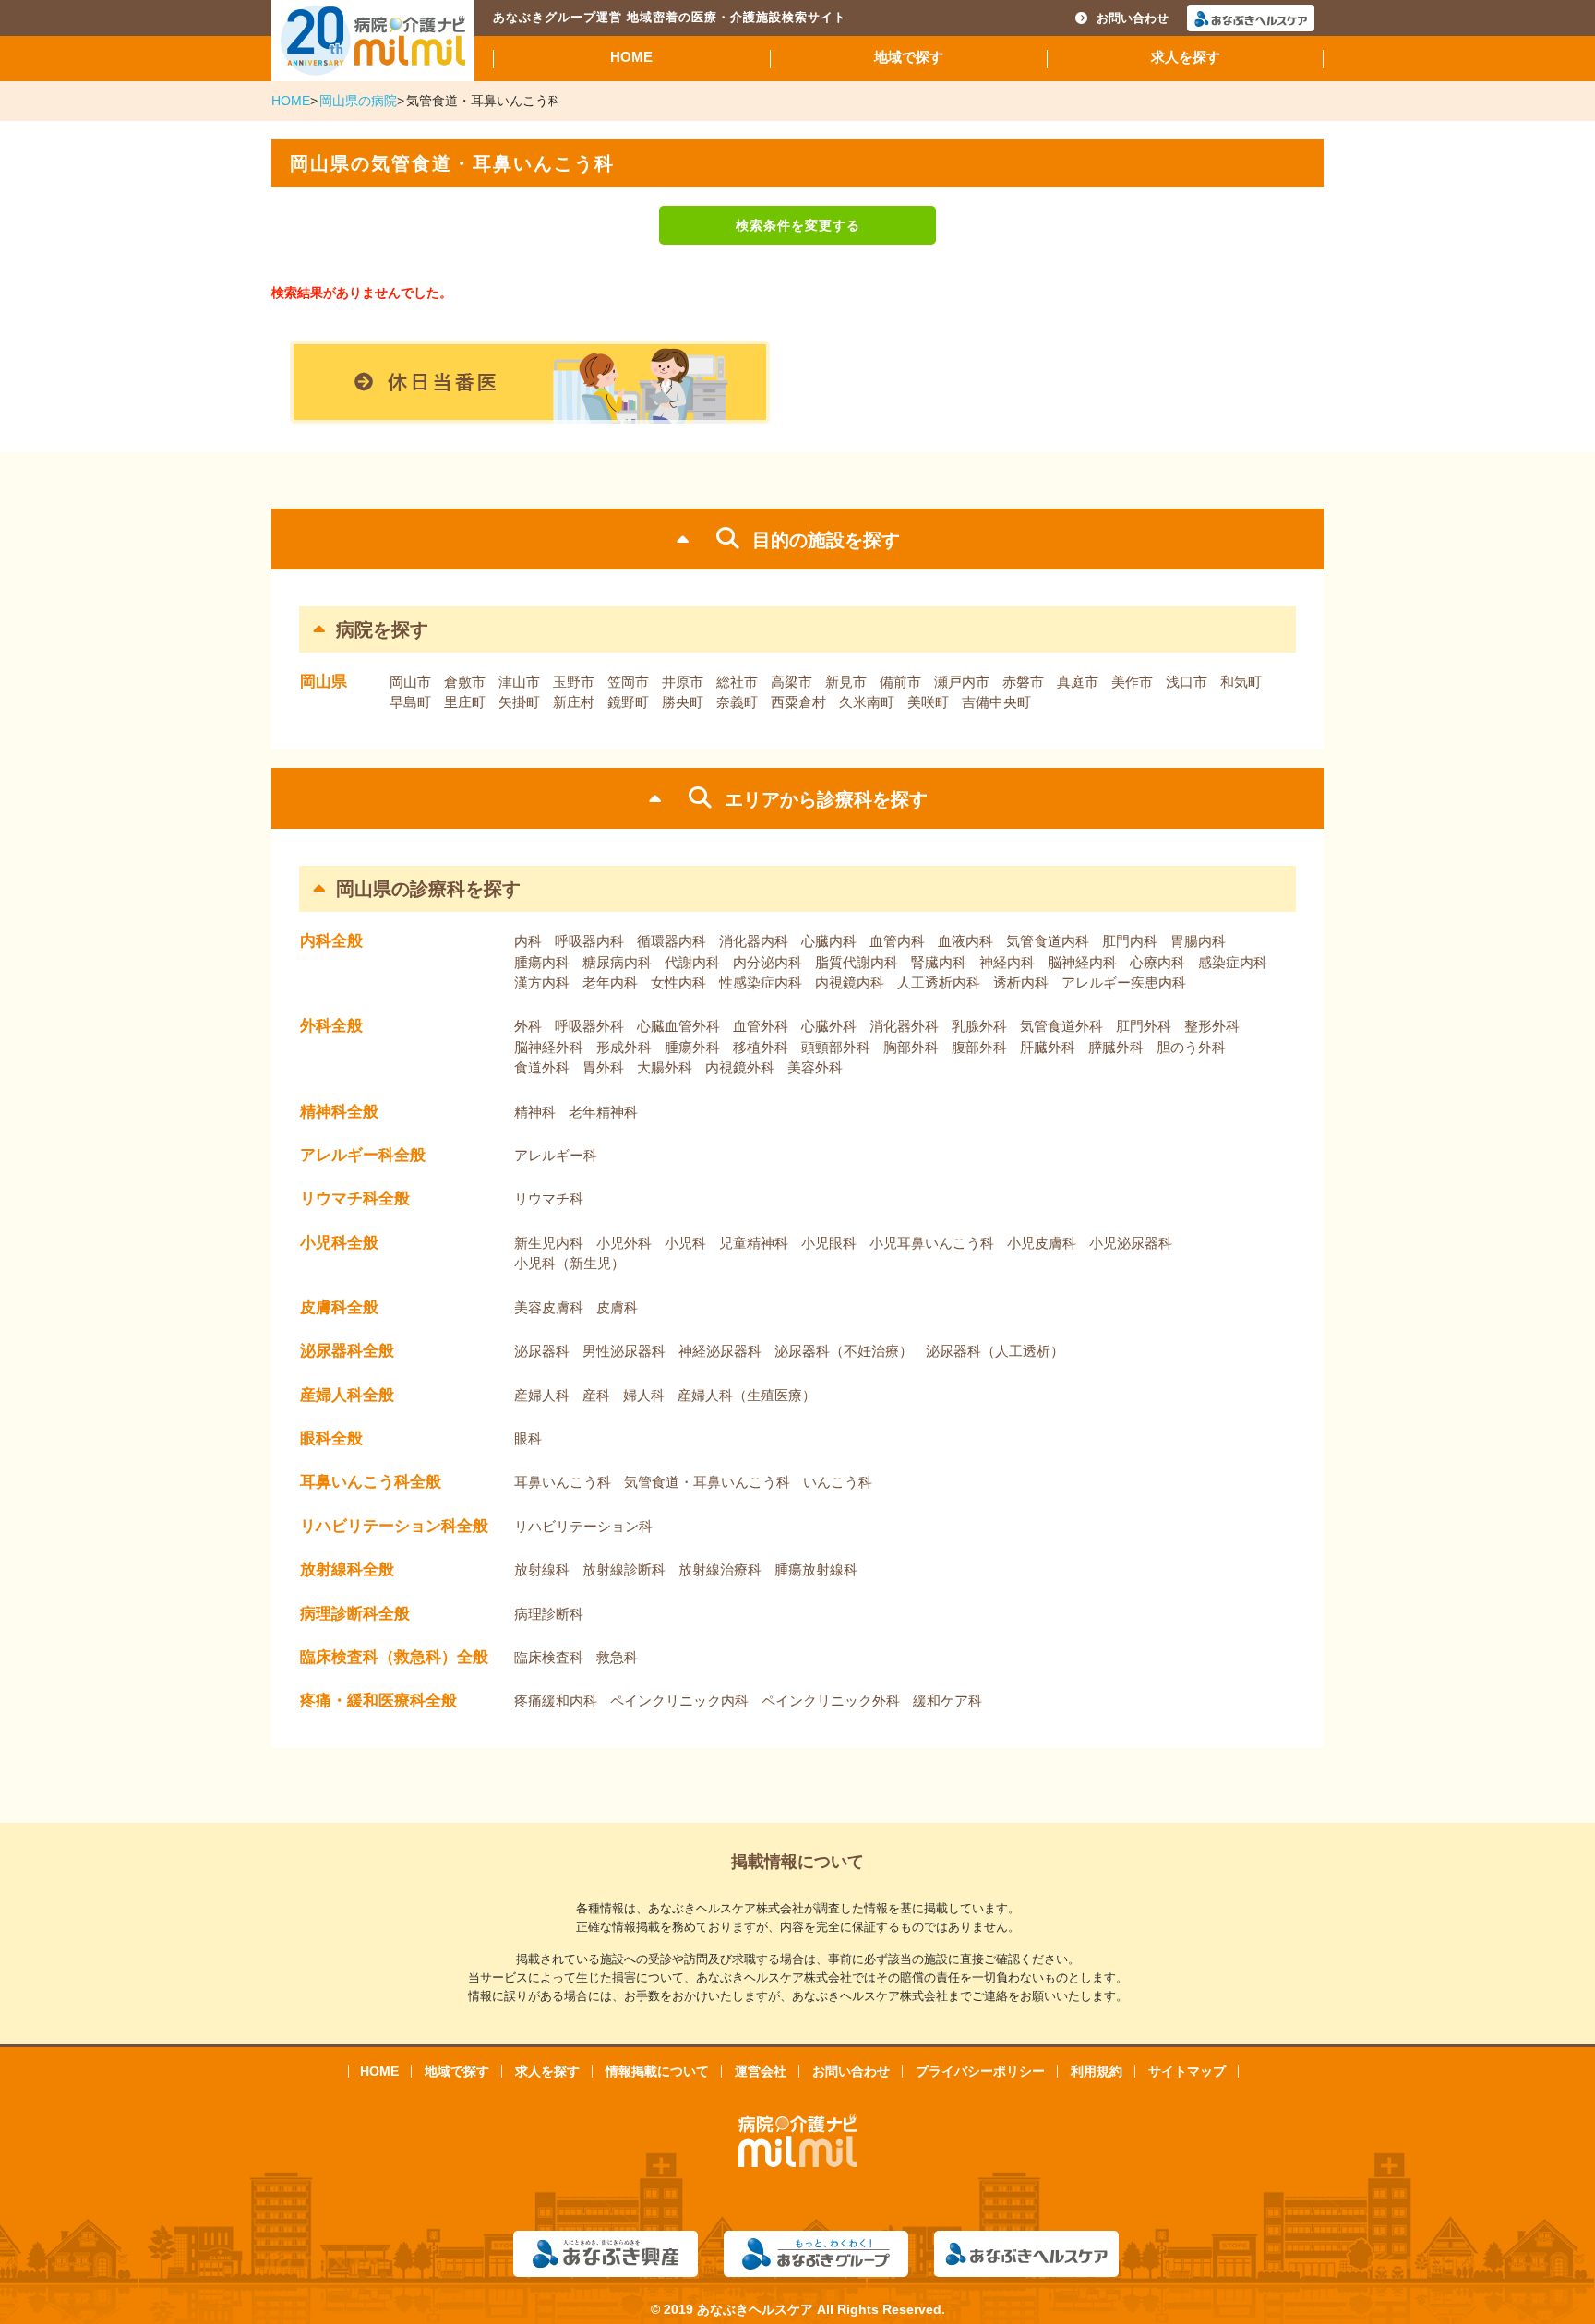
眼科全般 (331, 1438)
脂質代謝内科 (857, 962)
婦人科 (644, 1395)
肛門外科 (1144, 1026)
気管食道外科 (1061, 1026)
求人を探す (1186, 57)
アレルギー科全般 (363, 1155)
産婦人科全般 (347, 1395)
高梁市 (792, 682)
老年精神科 (603, 1112)
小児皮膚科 (1042, 1243)
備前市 (900, 682)
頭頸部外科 (836, 1047)
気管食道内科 (1048, 941)
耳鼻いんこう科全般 (371, 1482)
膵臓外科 (1116, 1047)
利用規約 (1097, 2071)
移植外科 (761, 1047)
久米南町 (867, 702)
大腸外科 (665, 1067)
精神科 (535, 1112)
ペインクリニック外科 (831, 1701)
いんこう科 (838, 1482)
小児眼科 (829, 1243)
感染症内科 (1233, 962)
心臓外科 (829, 1026)
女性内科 (678, 982)
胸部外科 (911, 1047)
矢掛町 (519, 702)
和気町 (1241, 682)
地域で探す (909, 57)
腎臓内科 (939, 962)
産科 (596, 1395)
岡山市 (410, 682)
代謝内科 (692, 962)
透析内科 (1021, 982)
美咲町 (928, 702)
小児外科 (624, 1243)
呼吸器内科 (589, 941)
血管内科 (897, 941)
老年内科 (610, 982)
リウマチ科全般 (355, 1198)
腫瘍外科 (692, 1047)
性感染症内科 (761, 982)
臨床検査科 (549, 1657)
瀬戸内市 (962, 682)
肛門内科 (1130, 941)
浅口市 (1187, 682)
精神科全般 (339, 1112)
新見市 (846, 682)
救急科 (617, 1657)
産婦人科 (542, 1395)
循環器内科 (672, 941)
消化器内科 (754, 941)
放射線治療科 (720, 1569)
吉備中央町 (996, 702)
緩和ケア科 (947, 1701)
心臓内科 (829, 941)
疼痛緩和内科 (556, 1701)
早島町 (410, 702)
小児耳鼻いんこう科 (932, 1243)
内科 (528, 941)
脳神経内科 (1082, 962)
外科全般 (331, 1026)
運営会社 (761, 2071)
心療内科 (1157, 962)
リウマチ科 (549, 1198)
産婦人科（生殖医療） (747, 1395)
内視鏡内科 (850, 982)
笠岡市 (628, 682)
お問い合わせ (1133, 18)
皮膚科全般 (339, 1307)
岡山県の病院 (358, 101)
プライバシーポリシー (980, 2071)
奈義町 (737, 702)
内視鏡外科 (740, 1067)
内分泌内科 (768, 962)
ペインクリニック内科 (679, 1701)
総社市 (737, 682)
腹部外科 (979, 1047)
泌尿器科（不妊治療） (844, 1351)
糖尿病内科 (617, 962)
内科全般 (331, 941)
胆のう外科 (1191, 1047)
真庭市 (1078, 682)
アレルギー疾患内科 (1124, 982)
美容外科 (815, 1067)
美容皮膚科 (549, 1307)
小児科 (685, 1243)
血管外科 (761, 1026)
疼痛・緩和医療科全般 (378, 1701)
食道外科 (542, 1067)
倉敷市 (465, 682)
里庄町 (465, 702)
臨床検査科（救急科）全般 (394, 1657)
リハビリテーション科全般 (394, 1526)
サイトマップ (1187, 2071)
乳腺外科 (979, 1026)
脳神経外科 (549, 1047)
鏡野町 (628, 702)
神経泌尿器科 (720, 1351)
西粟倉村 (798, 702)
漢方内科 (542, 982)
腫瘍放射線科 (816, 1569)
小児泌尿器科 (1131, 1243)
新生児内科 (549, 1243)
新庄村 (574, 702)
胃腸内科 (1198, 941)
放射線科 (542, 1569)
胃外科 (603, 1067)
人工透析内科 (939, 982)
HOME (631, 57)
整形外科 (1212, 1026)
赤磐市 (1023, 682)
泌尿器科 (542, 1351)
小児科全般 (339, 1243)
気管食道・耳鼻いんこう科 (707, 1482)
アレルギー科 (556, 1155)
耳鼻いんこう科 (563, 1482)
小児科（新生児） (570, 1263)
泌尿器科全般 (347, 1351)
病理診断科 (549, 1614)
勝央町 (683, 702)
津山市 (519, 682)
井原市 (683, 682)
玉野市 (574, 682)
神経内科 (1007, 962)
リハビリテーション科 (583, 1526)
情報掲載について (657, 2071)
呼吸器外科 (589, 1026)
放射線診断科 (624, 1569)
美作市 (1132, 682)
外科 (528, 1026)
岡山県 (324, 682)
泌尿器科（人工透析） (995, 1351)
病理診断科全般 (355, 1614)
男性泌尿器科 (624, 1351)
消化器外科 (904, 1026)
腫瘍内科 (542, 962)
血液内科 (965, 941)
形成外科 (624, 1047)
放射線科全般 (347, 1569)
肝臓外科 (1048, 1047)
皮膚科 (617, 1307)
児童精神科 (754, 1243)
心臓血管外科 (678, 1026)
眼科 (528, 1438)
